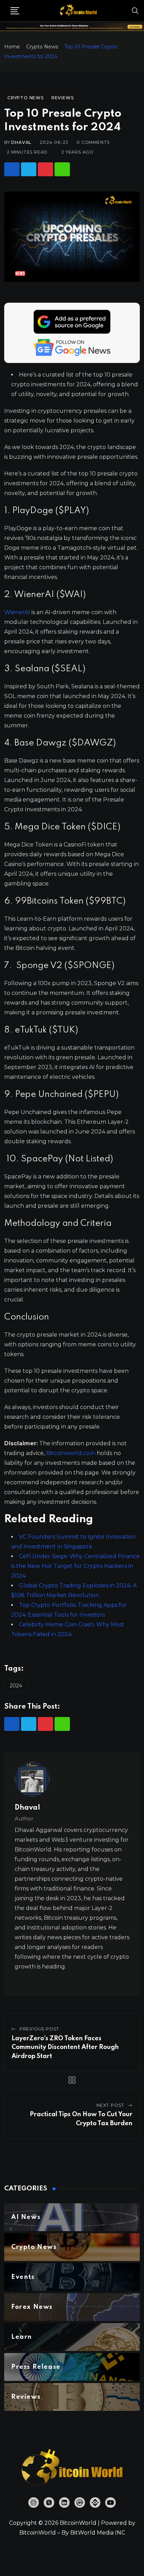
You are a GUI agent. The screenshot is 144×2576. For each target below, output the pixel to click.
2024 (16, 1686)
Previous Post (39, 2029)
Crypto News (42, 47)
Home (12, 47)
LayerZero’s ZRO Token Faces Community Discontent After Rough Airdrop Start (65, 2047)
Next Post (110, 2105)
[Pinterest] (45, 169)
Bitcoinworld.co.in (71, 1453)
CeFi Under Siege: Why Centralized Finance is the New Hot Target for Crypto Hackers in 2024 (75, 1566)
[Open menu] (15, 11)
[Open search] (135, 10)
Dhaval (21, 142)
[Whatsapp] (62, 169)
